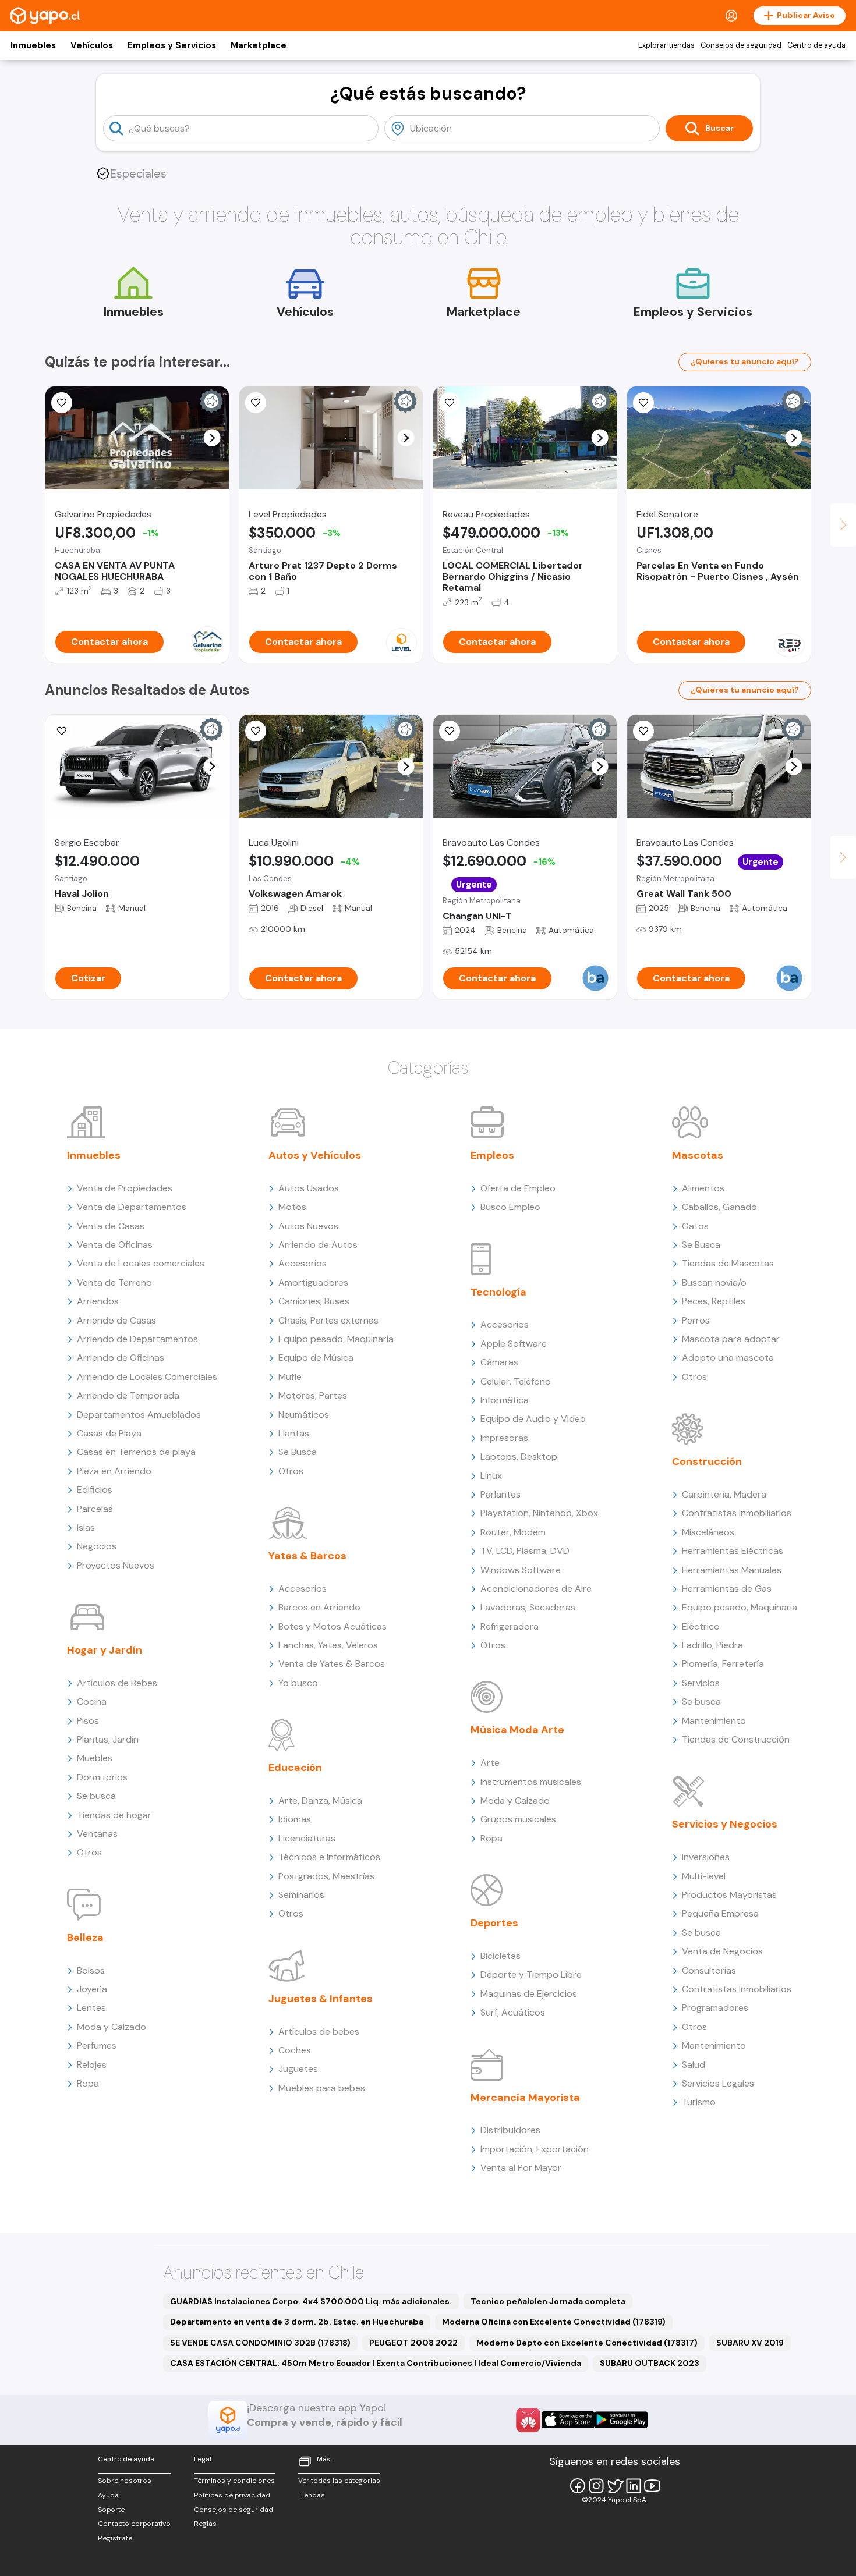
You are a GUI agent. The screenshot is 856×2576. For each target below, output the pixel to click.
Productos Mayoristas (729, 1895)
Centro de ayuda (816, 45)
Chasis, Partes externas (328, 1320)
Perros (696, 1320)
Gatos (695, 1226)
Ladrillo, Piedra (712, 1645)
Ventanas (97, 1834)
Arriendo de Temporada (128, 1395)
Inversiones (706, 1857)
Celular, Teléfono (516, 1381)
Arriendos (98, 1301)
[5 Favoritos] (256, 731)
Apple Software (514, 1344)
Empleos (492, 1155)
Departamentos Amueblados (139, 1415)
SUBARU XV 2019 (750, 2343)
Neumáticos (304, 1415)
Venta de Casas (111, 1226)
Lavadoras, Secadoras (528, 1607)
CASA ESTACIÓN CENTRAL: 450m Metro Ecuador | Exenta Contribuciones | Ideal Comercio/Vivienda (376, 2363)
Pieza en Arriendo (114, 1471)
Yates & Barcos (307, 1556)
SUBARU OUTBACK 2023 (650, 2363)
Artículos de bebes (319, 2032)
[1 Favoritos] (450, 403)
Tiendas (312, 2495)
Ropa (88, 2083)
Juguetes (298, 2069)
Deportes (494, 1923)
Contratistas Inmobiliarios (737, 1513)
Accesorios (303, 1263)
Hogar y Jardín (105, 1650)
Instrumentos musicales (531, 1782)
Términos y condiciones (234, 2481)
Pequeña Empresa (720, 1913)
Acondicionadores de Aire (536, 1589)
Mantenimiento (714, 1721)
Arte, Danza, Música (320, 1800)
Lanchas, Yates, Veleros (328, 1645)
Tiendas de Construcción (736, 1739)
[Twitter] (615, 2486)
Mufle (290, 1377)
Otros (89, 1852)
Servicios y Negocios (725, 1824)
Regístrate (115, 2538)
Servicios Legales (718, 2083)
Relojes (92, 2065)
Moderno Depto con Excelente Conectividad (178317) (587, 2343)
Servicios (701, 1683)
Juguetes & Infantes (321, 1999)
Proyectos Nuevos (116, 1565)
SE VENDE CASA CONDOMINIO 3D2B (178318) (260, 2343)
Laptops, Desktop (519, 1456)
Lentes (91, 2008)
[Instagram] (596, 2486)
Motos (292, 1207)
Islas (86, 1527)
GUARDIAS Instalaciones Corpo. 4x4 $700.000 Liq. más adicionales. (311, 2301)
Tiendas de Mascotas (728, 1263)
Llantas (294, 1433)
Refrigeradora (510, 1626)
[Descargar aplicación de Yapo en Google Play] (621, 2420)
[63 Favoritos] (256, 403)
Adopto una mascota (728, 1358)
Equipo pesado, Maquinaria (336, 1339)
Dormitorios (102, 1777)
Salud (694, 2065)
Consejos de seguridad (741, 45)
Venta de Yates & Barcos (332, 1664)
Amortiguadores (313, 1282)
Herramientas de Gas (727, 1589)
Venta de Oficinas (115, 1245)
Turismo (699, 2102)
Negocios (97, 1546)
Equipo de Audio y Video (533, 1419)
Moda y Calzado (112, 2027)
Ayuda (108, 2495)
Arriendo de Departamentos (137, 1339)
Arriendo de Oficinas (121, 1358)
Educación (295, 1768)
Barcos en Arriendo (319, 1607)
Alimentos (703, 1188)
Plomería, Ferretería (723, 1664)
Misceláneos (708, 1532)
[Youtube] (652, 2486)
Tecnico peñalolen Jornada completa (548, 2301)
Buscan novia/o (714, 1282)
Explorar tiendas (666, 45)
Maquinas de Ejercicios (529, 1994)
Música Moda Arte (517, 1730)
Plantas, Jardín (108, 1739)
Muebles (95, 1758)
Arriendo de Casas (116, 1320)
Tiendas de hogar (114, 1815)
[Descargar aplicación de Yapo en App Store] (568, 2420)
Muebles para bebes (322, 2088)
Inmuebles (33, 45)
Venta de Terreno (114, 1282)
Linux (491, 1476)
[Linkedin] (634, 2486)
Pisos (88, 1721)
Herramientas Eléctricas (733, 1551)
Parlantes (500, 1494)
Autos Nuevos (308, 1226)
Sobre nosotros (125, 2481)
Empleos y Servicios (172, 45)
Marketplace (259, 45)
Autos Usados (309, 1188)
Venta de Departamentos (132, 1207)
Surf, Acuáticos (513, 2012)
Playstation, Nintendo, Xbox (539, 1513)
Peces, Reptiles (714, 1301)
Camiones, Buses (314, 1301)
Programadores (715, 2008)
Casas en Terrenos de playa (136, 1452)
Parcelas (95, 1509)
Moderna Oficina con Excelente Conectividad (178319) (554, 2322)
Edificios (95, 1490)
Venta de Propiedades (125, 1188)
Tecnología (498, 1292)
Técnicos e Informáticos (329, 1857)
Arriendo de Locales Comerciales (147, 1377)
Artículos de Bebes (117, 1683)
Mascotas (698, 1155)
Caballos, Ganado (719, 1207)
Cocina (92, 1702)
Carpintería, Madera (724, 1494)
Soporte (111, 2510)
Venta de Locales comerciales (141, 1263)
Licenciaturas (307, 1838)
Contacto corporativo (134, 2524)
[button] (212, 438)
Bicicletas (500, 1956)
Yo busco (298, 1683)
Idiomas (295, 1819)
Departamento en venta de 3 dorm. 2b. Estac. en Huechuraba (297, 2322)
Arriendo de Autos (318, 1245)
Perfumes (97, 2045)
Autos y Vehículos (315, 1155)
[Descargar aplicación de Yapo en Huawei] (528, 2420)
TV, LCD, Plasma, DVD (525, 1551)
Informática (505, 1400)
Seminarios (301, 1895)
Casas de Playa (109, 1433)
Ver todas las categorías (339, 2481)
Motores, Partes (313, 1395)
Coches (295, 2050)
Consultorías (709, 1970)
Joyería (92, 1989)
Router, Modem (513, 1532)
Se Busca (298, 1452)
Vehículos (92, 45)
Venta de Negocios (722, 1951)
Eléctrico (701, 1626)
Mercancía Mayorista (525, 2098)
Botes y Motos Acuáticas (333, 1626)
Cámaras (499, 1362)
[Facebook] (578, 2486)
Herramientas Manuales (732, 1570)
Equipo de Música (316, 1358)
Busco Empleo (510, 1207)
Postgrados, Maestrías (326, 1876)
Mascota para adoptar (731, 1339)
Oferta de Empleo (518, 1188)
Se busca (96, 1796)
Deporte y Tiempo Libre (531, 1974)
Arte (490, 1763)
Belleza (85, 1938)
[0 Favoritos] (62, 403)
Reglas (205, 2524)
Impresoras (504, 1438)
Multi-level (704, 1876)
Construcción (707, 1461)
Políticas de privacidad (232, 2495)
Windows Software (521, 1570)
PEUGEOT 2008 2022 (413, 2343)
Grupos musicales (518, 1819)
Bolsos (91, 1970)
